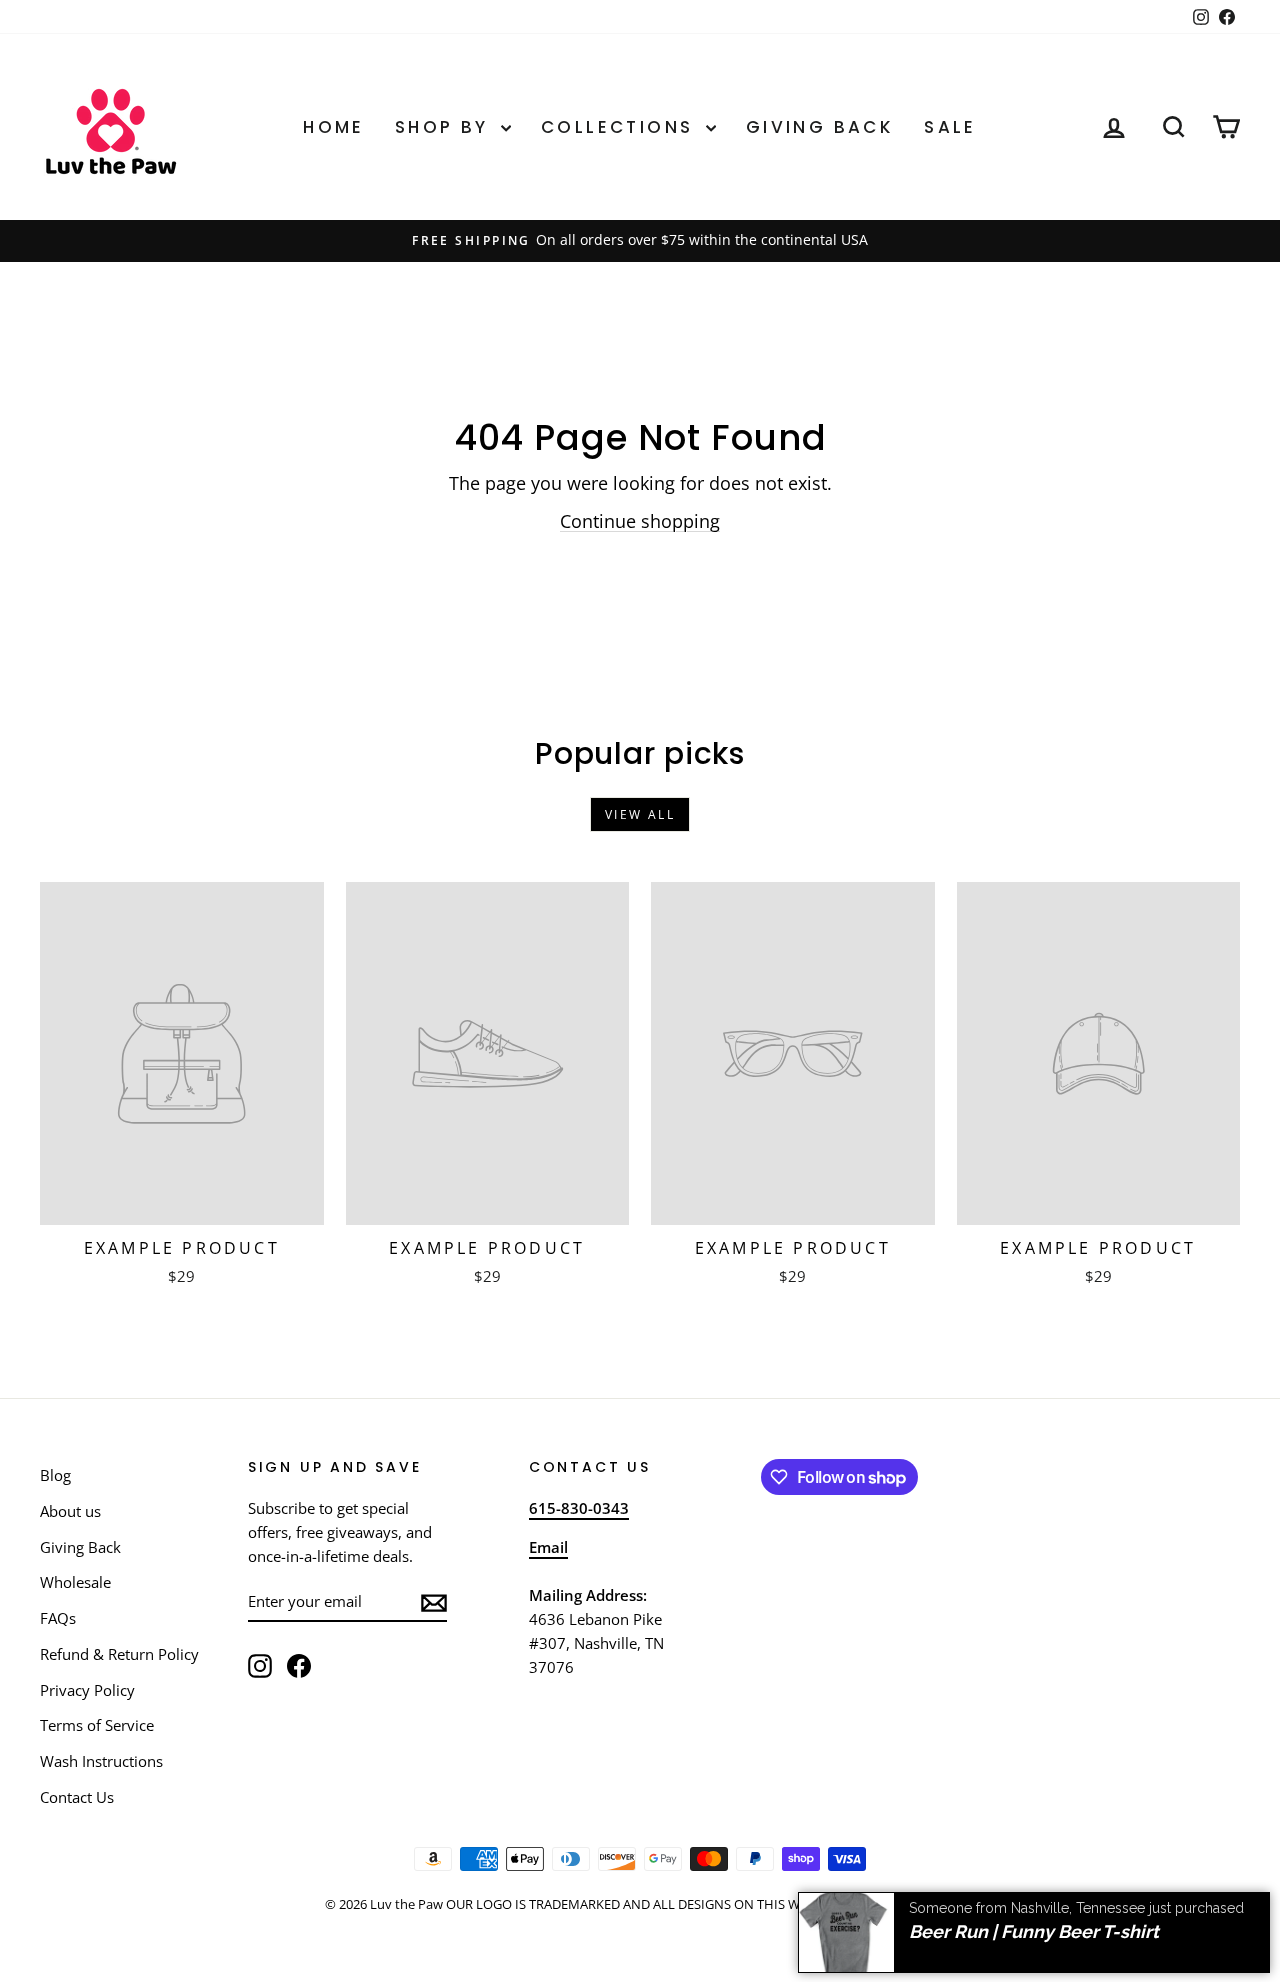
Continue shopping (640, 521)
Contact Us (77, 1797)
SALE (950, 127)
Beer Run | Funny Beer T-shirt (1034, 1929)
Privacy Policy (87, 1690)
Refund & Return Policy (119, 1654)
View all (640, 814)
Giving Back (820, 127)
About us (70, 1511)
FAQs (58, 1618)
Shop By (445, 127)
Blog (55, 1475)
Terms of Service (97, 1725)
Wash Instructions (101, 1761)
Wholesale (75, 1582)
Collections (621, 127)
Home (334, 127)
